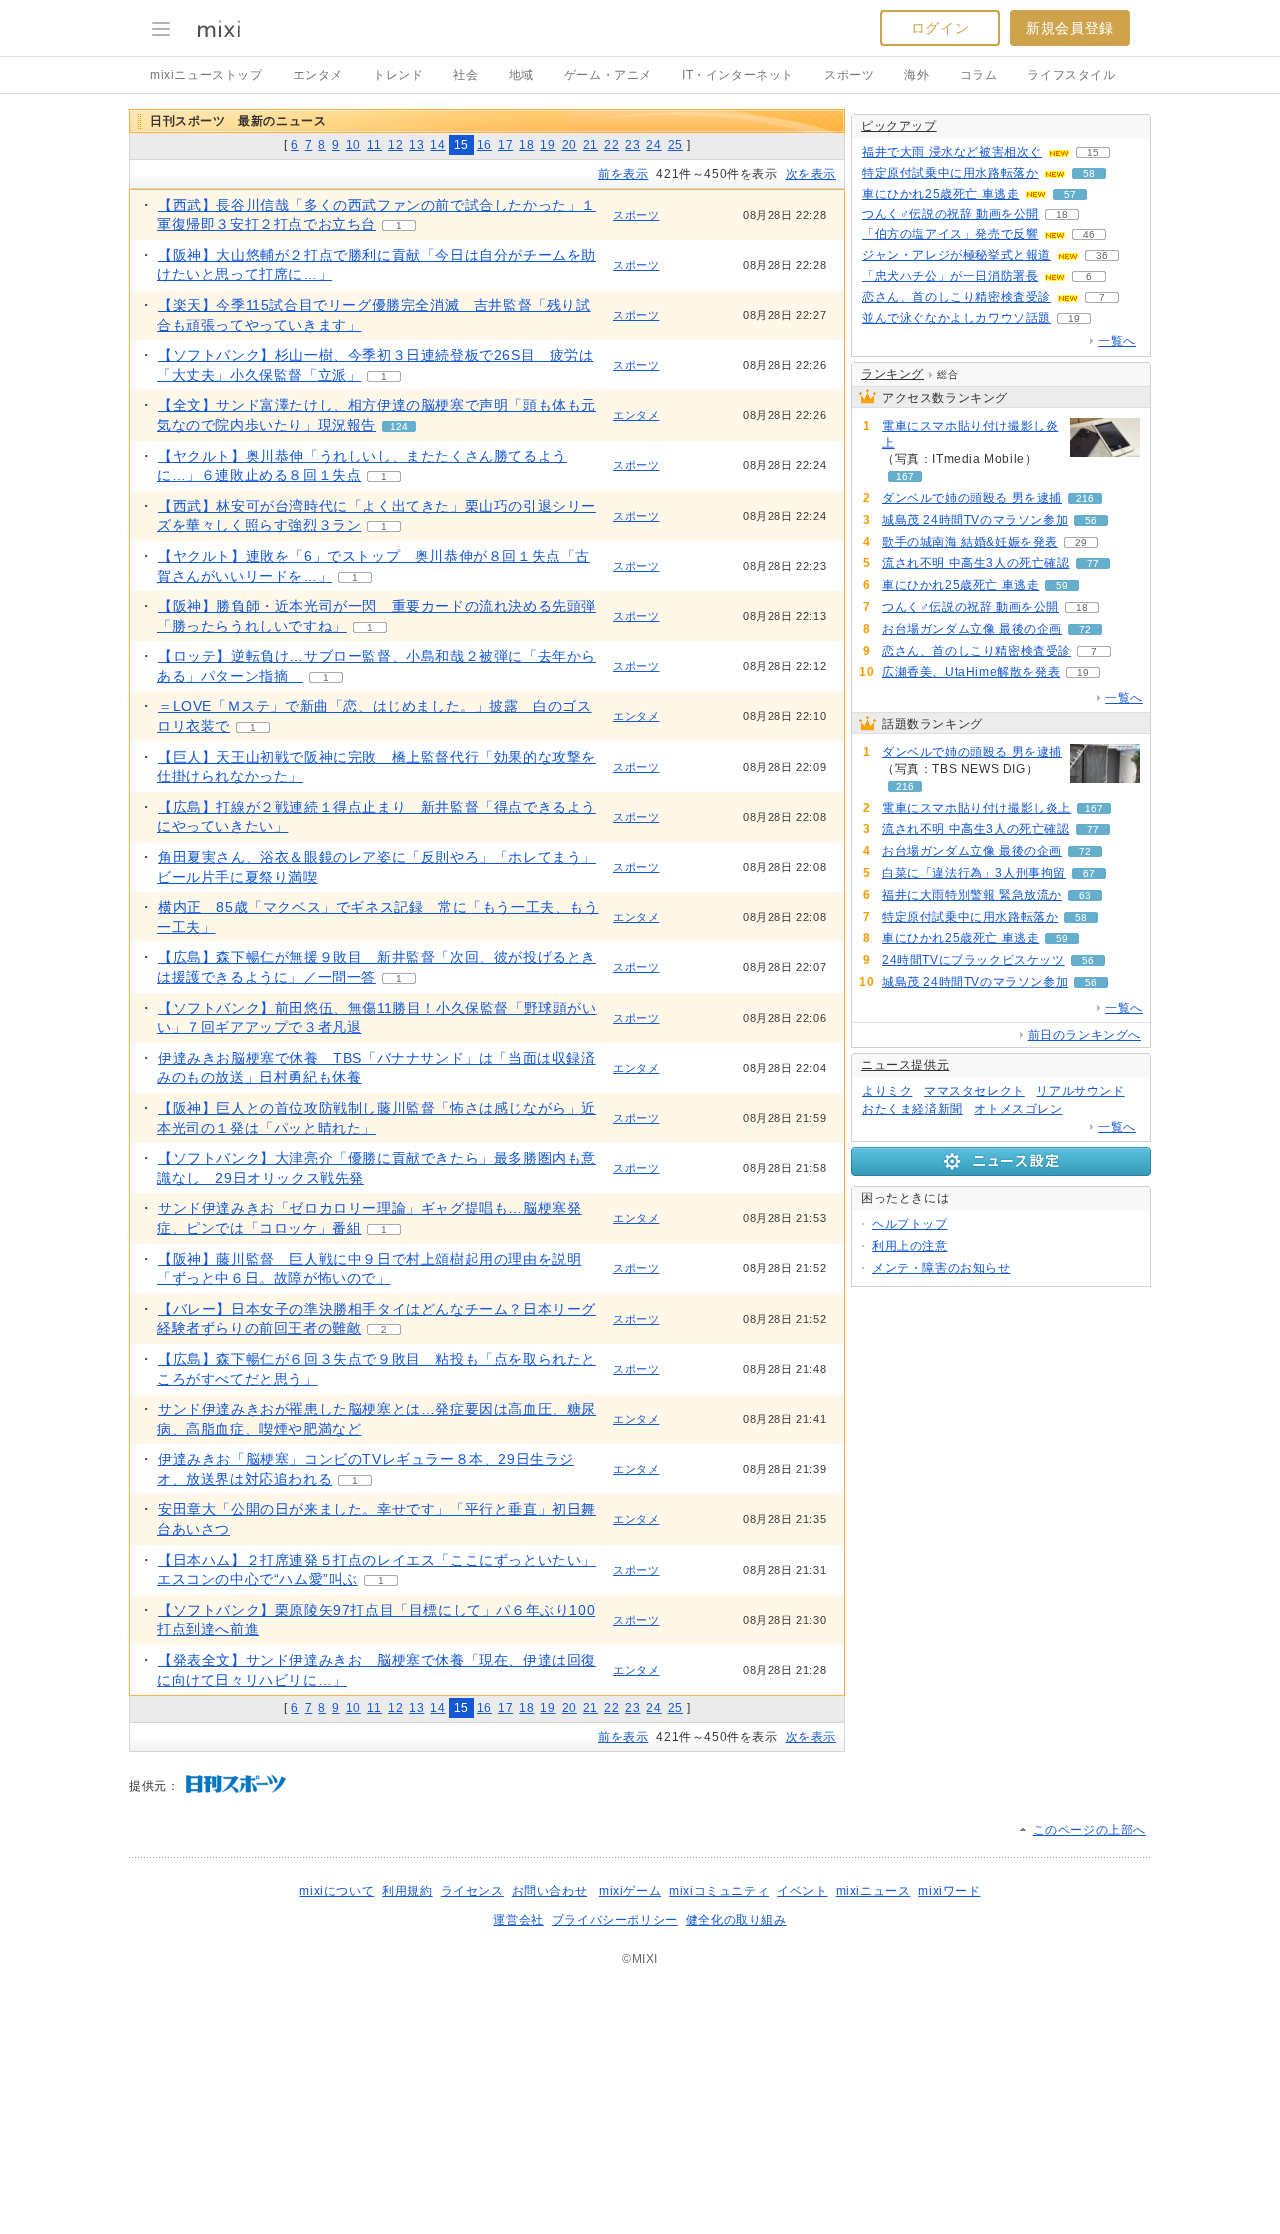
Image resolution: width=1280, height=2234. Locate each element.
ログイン (940, 28)
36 (1102, 255)
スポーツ (849, 75)
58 (1089, 173)
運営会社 (518, 1920)
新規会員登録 (1070, 28)
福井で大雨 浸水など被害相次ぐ (952, 152)
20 (569, 145)
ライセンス (472, 1891)
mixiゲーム (630, 1891)
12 (395, 145)
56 (1091, 520)
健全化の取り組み (736, 1920)
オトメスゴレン (1018, 1109)
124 (399, 426)
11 (374, 145)
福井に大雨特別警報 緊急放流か (972, 895)
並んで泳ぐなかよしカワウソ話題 (956, 318)
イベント (802, 1891)
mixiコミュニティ (719, 1891)
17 (505, 145)
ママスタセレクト (974, 1091)
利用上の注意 (910, 1246)
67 (1089, 873)
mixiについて (336, 1891)
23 (632, 145)
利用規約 (407, 1891)
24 (653, 145)
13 (416, 145)
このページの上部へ (1089, 1830)
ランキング (892, 374)
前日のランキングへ (1084, 1035)
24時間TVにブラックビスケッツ (973, 960)
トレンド (398, 75)
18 (526, 145)
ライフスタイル (1071, 75)
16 (484, 145)
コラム (979, 75)
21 (590, 145)
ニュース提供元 (905, 1065)
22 (611, 145)
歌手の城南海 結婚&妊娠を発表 (970, 542)
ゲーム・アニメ (608, 75)
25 (675, 145)
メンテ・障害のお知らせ (941, 1268)
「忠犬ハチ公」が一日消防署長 (950, 276)
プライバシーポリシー (615, 1920)
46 (1089, 234)
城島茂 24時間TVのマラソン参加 (975, 520)
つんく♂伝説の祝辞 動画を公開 (950, 214)
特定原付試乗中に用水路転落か (950, 173)
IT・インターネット (738, 75)
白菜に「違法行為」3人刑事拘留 (974, 873)
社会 (465, 75)
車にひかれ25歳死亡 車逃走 (940, 194)
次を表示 (811, 174)
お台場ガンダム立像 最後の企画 (972, 629)
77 (1093, 563)
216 (1085, 498)
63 (1085, 895)
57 (1070, 194)
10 (353, 145)
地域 (521, 75)
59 (1062, 585)
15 (1093, 152)
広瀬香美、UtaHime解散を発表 (971, 672)
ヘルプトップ (910, 1224)
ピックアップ (899, 126)
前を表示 (623, 174)
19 (547, 145)
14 (437, 145)
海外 (916, 75)
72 (1085, 629)
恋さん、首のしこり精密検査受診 (956, 297)
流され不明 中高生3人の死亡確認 (976, 563)
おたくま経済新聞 (912, 1109)
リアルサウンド (1080, 1091)
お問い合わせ (550, 1891)
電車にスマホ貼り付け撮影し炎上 (970, 434)
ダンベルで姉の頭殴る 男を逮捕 (972, 498)
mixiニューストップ (206, 75)
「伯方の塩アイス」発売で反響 (950, 234)
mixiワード (949, 1891)
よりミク (887, 1091)
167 (905, 476)
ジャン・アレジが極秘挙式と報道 (956, 255)
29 (1081, 542)
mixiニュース (873, 1891)
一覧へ (1117, 341)
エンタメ (318, 75)
